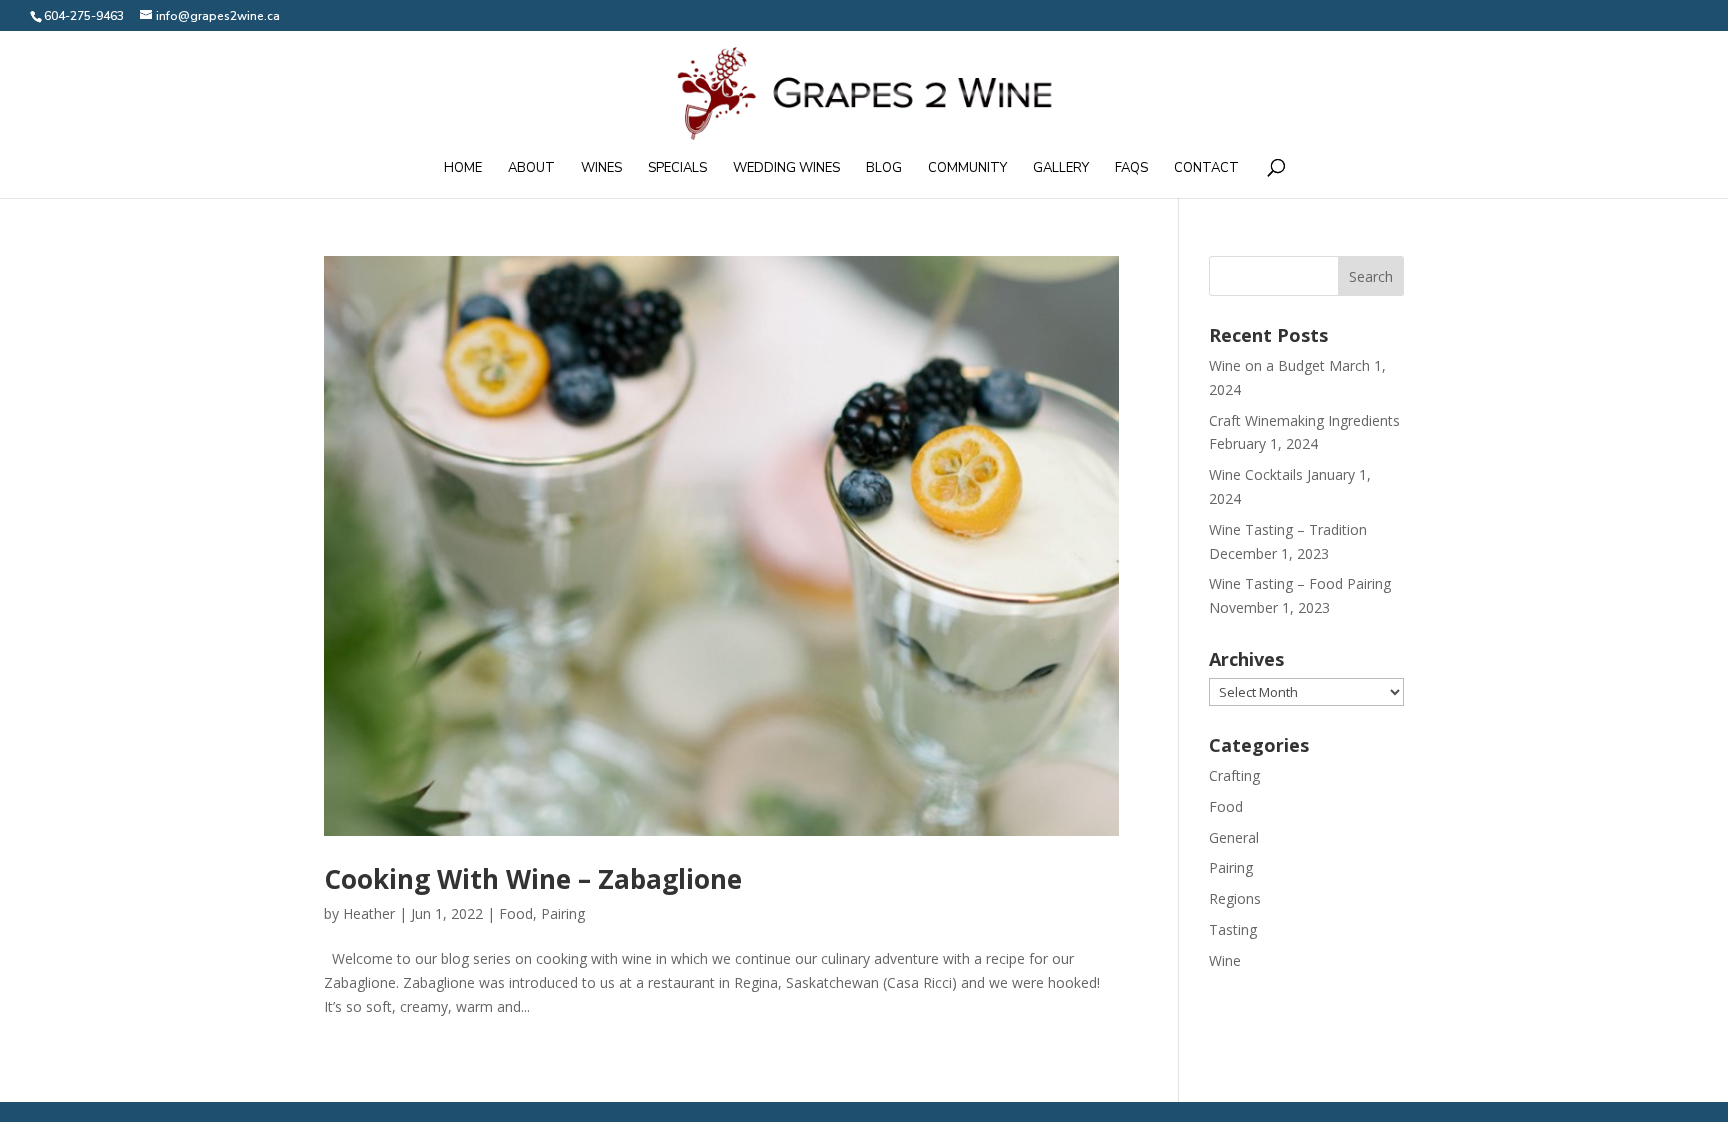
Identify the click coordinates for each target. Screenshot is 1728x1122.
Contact (1206, 169)
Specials (677, 169)
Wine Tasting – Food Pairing (1300, 583)
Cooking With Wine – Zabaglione (533, 879)
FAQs (1131, 169)
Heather (369, 913)
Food (516, 913)
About (531, 169)
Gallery (1061, 169)
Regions (1235, 898)
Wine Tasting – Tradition (1288, 529)
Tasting (1233, 929)
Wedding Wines (786, 169)
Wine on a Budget (1267, 365)
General (1234, 837)
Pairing (563, 913)
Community (967, 169)
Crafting (1234, 775)
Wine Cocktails (1256, 474)
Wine (1225, 960)
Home (463, 169)
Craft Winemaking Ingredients (1304, 420)
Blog (884, 169)
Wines (601, 169)
